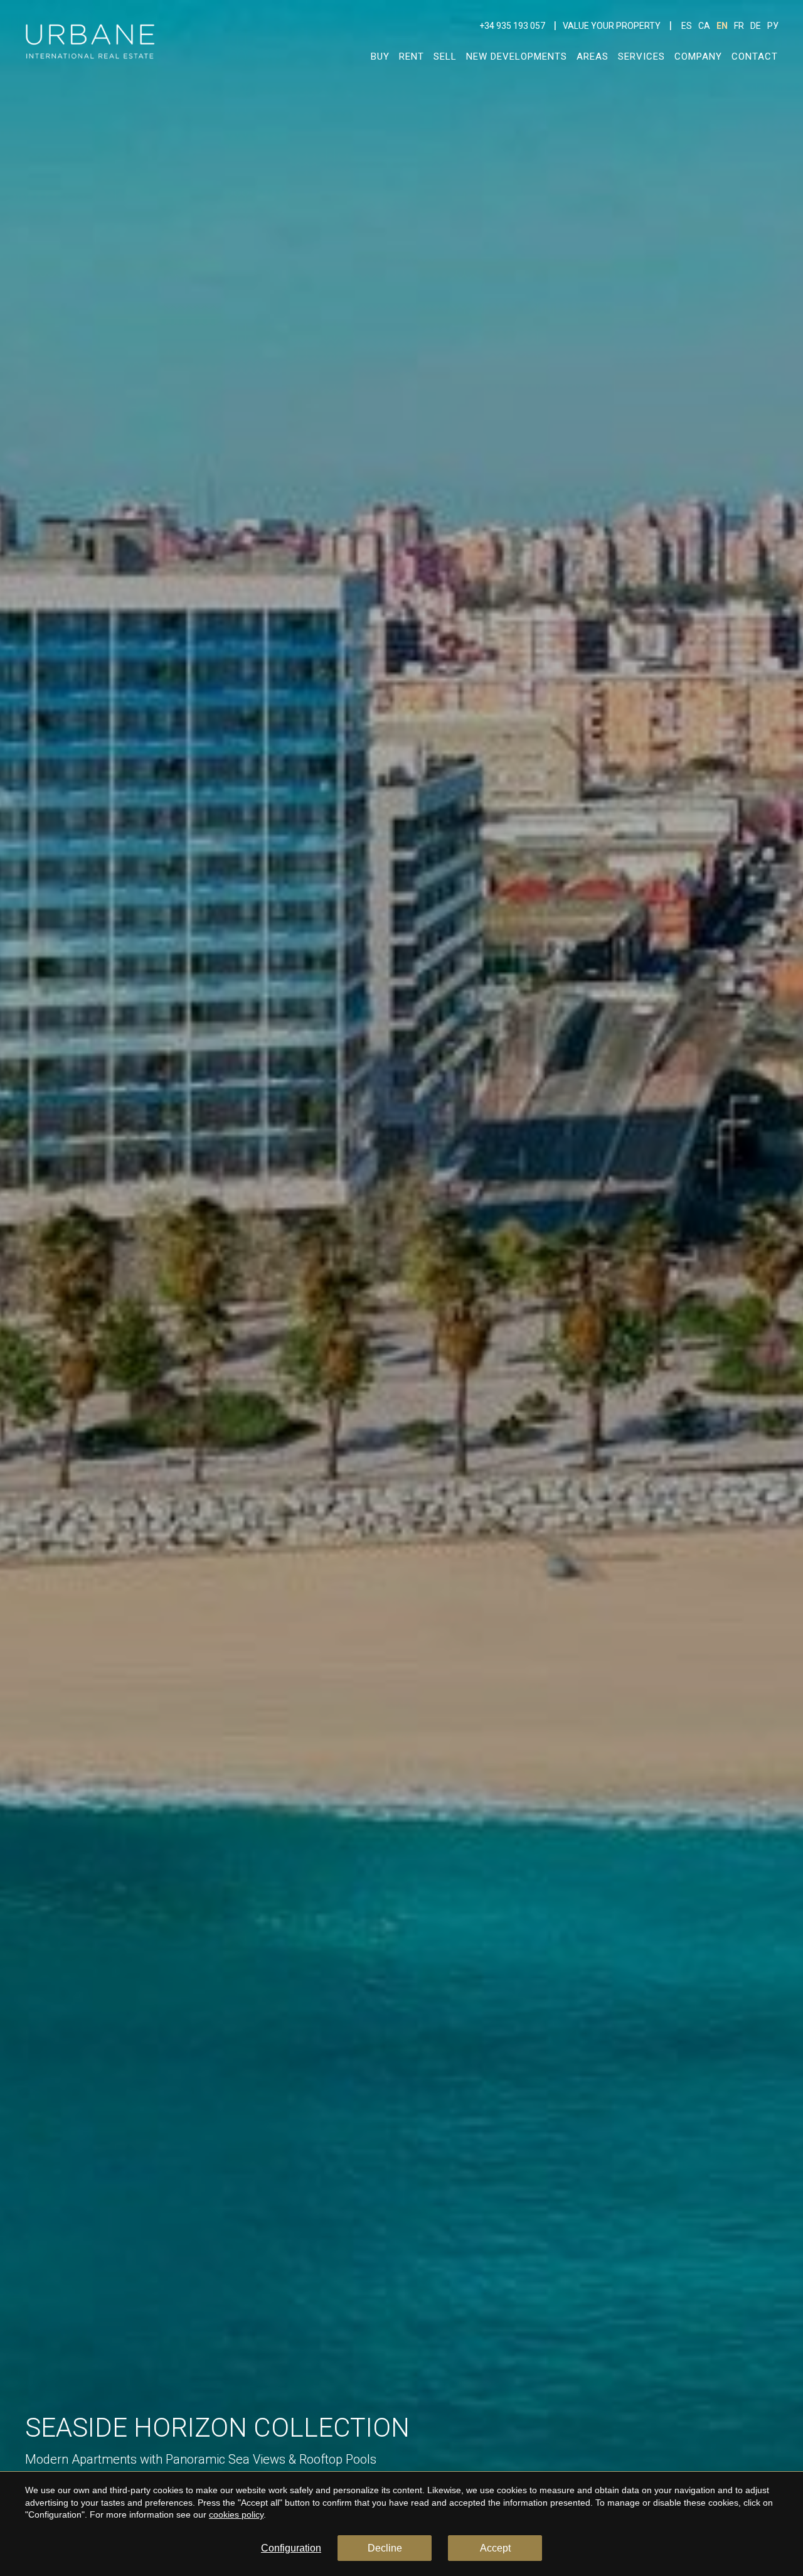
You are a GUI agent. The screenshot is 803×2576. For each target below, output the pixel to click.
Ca (704, 26)
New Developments (517, 56)
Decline (385, 2548)
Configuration (291, 2548)
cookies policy (236, 2514)
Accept (495, 2548)
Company (698, 56)
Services (641, 56)
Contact (755, 56)
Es (687, 26)
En (722, 26)
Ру (773, 26)
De (756, 26)
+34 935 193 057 (512, 26)
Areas (593, 56)
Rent (412, 56)
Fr (739, 26)
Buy (380, 56)
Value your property (612, 26)
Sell (445, 56)
